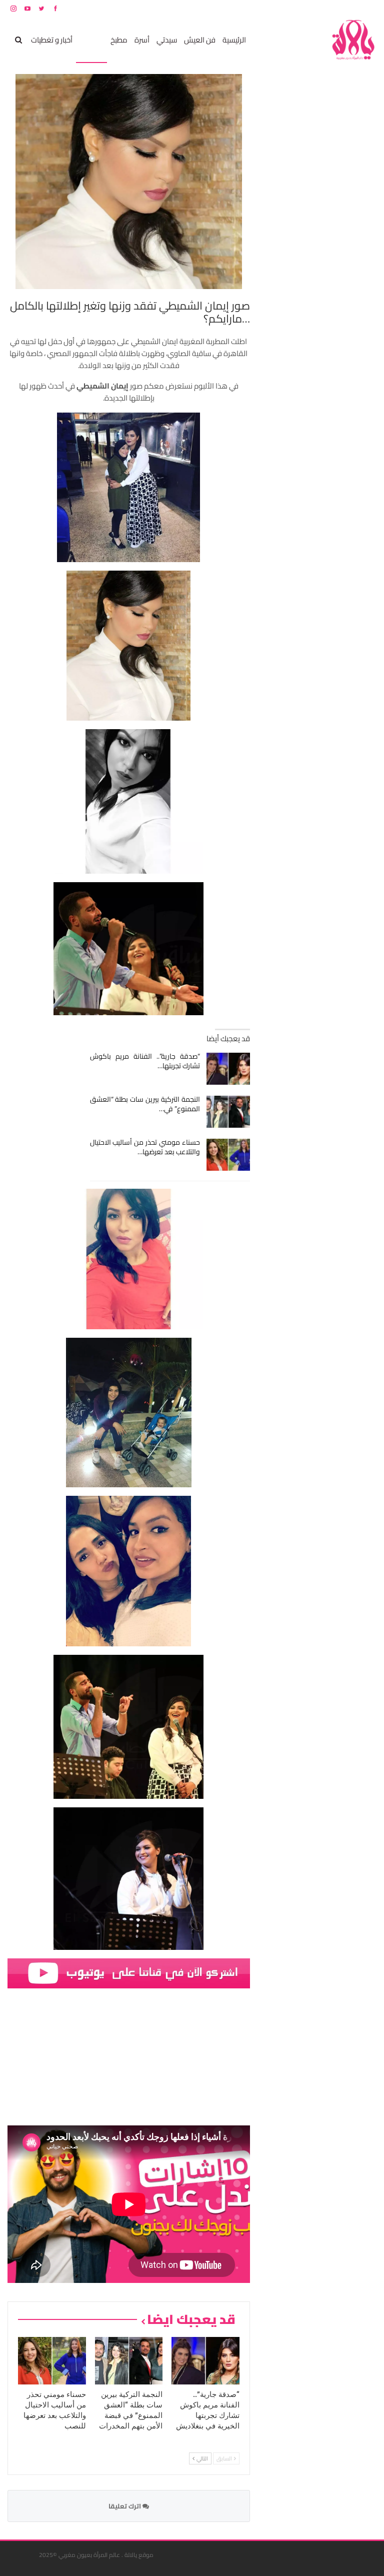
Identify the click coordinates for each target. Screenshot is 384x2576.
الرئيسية (234, 40)
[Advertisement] (301, 224)
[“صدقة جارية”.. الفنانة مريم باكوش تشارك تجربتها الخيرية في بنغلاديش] (228, 1069)
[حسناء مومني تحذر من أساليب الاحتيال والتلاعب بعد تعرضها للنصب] (228, 1155)
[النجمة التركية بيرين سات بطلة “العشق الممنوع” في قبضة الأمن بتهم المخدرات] (228, 1112)
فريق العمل (341, 8)
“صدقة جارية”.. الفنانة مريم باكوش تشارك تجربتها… (145, 1061)
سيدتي (167, 40)
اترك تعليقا (125, 2506)
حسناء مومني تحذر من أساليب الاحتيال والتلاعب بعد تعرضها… (145, 1147)
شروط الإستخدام (280, 8)
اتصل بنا (313, 8)
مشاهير (91, 40)
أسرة (142, 40)
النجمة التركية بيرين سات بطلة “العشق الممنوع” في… (145, 1104)
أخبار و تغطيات (52, 40)
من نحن (369, 8)
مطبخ (119, 40)
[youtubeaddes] (129, 1973)
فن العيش (200, 40)
